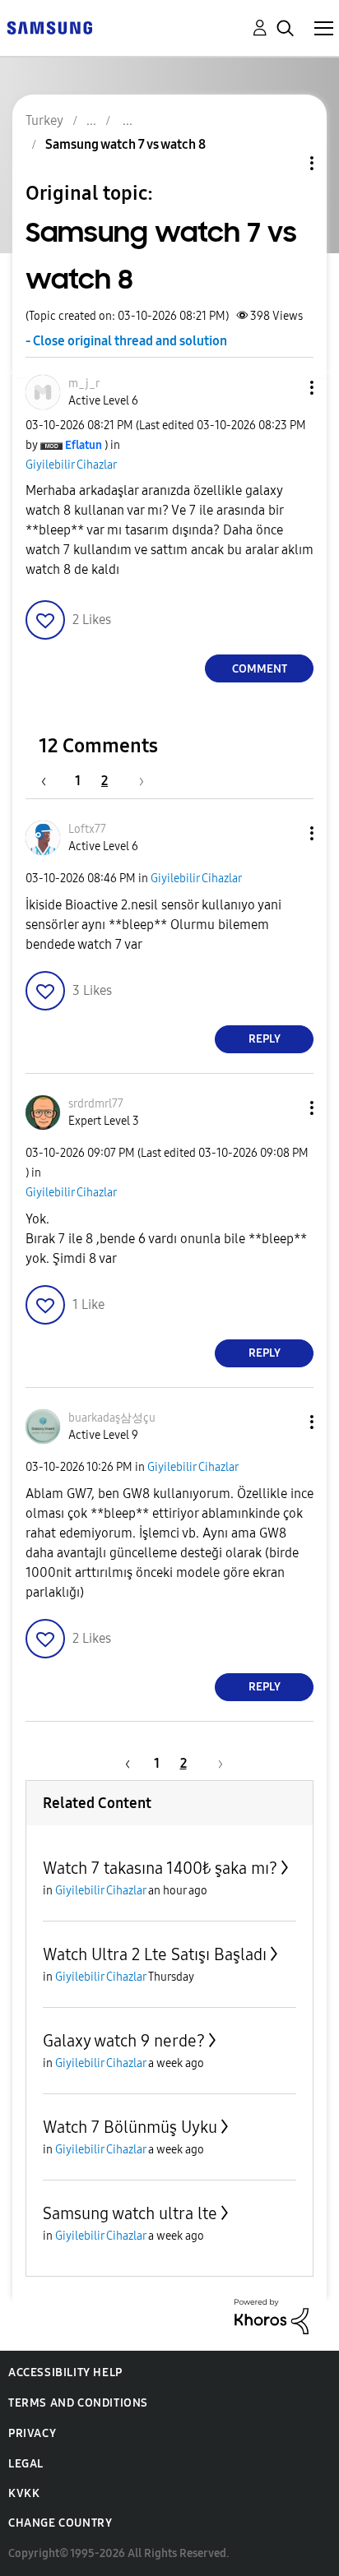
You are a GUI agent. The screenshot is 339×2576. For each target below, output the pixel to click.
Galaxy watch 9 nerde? (124, 2041)
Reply (265, 1039)
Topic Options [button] (284, 163)
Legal (26, 2464)
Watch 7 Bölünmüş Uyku (130, 2127)
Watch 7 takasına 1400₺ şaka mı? (160, 1868)
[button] (285, 388)
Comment (260, 669)
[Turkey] (49, 27)
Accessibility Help (65, 2373)
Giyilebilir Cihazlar (71, 465)
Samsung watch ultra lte (130, 2213)
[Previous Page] (52, 781)
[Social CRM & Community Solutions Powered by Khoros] (272, 2315)
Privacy (32, 2433)
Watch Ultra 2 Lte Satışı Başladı (155, 1954)
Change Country (60, 2523)
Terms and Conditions (78, 2403)
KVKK (24, 2493)
